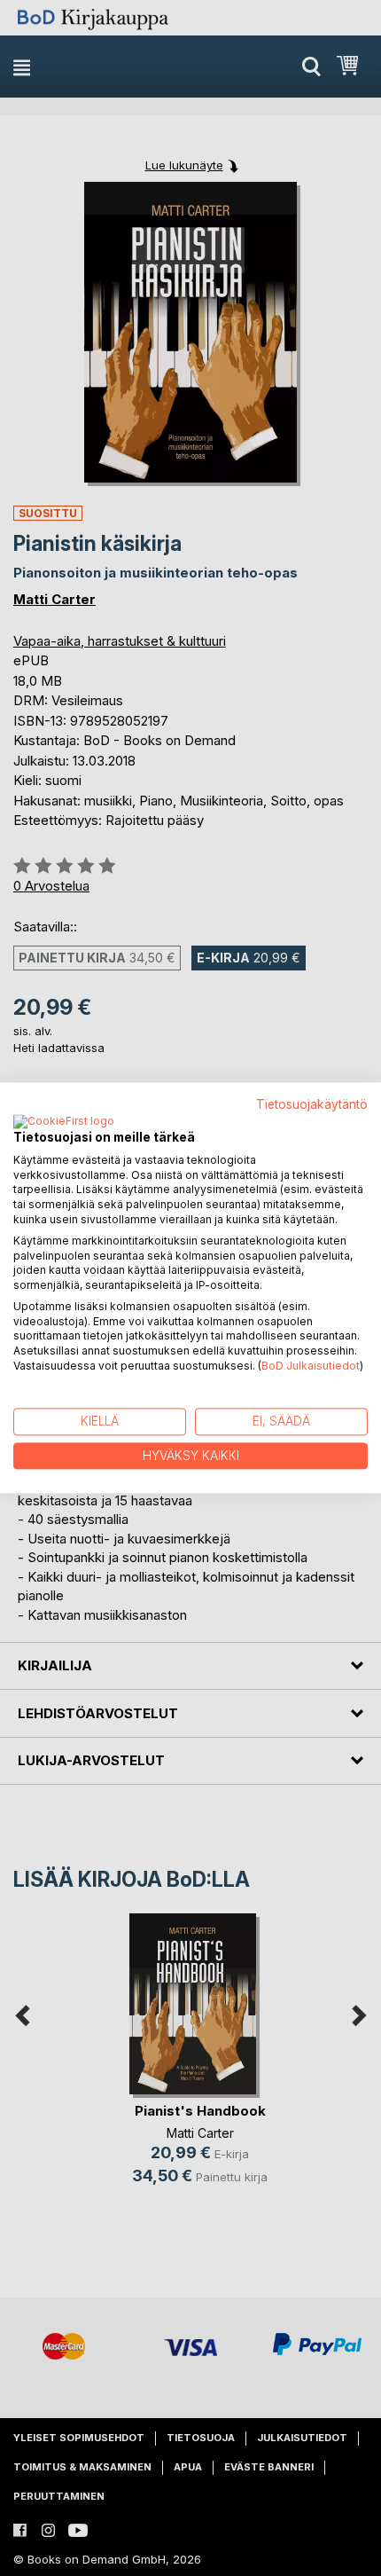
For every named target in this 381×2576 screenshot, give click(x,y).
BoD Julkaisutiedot (311, 1366)
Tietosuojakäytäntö (312, 1104)
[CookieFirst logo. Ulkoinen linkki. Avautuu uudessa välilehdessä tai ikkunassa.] (64, 1122)
